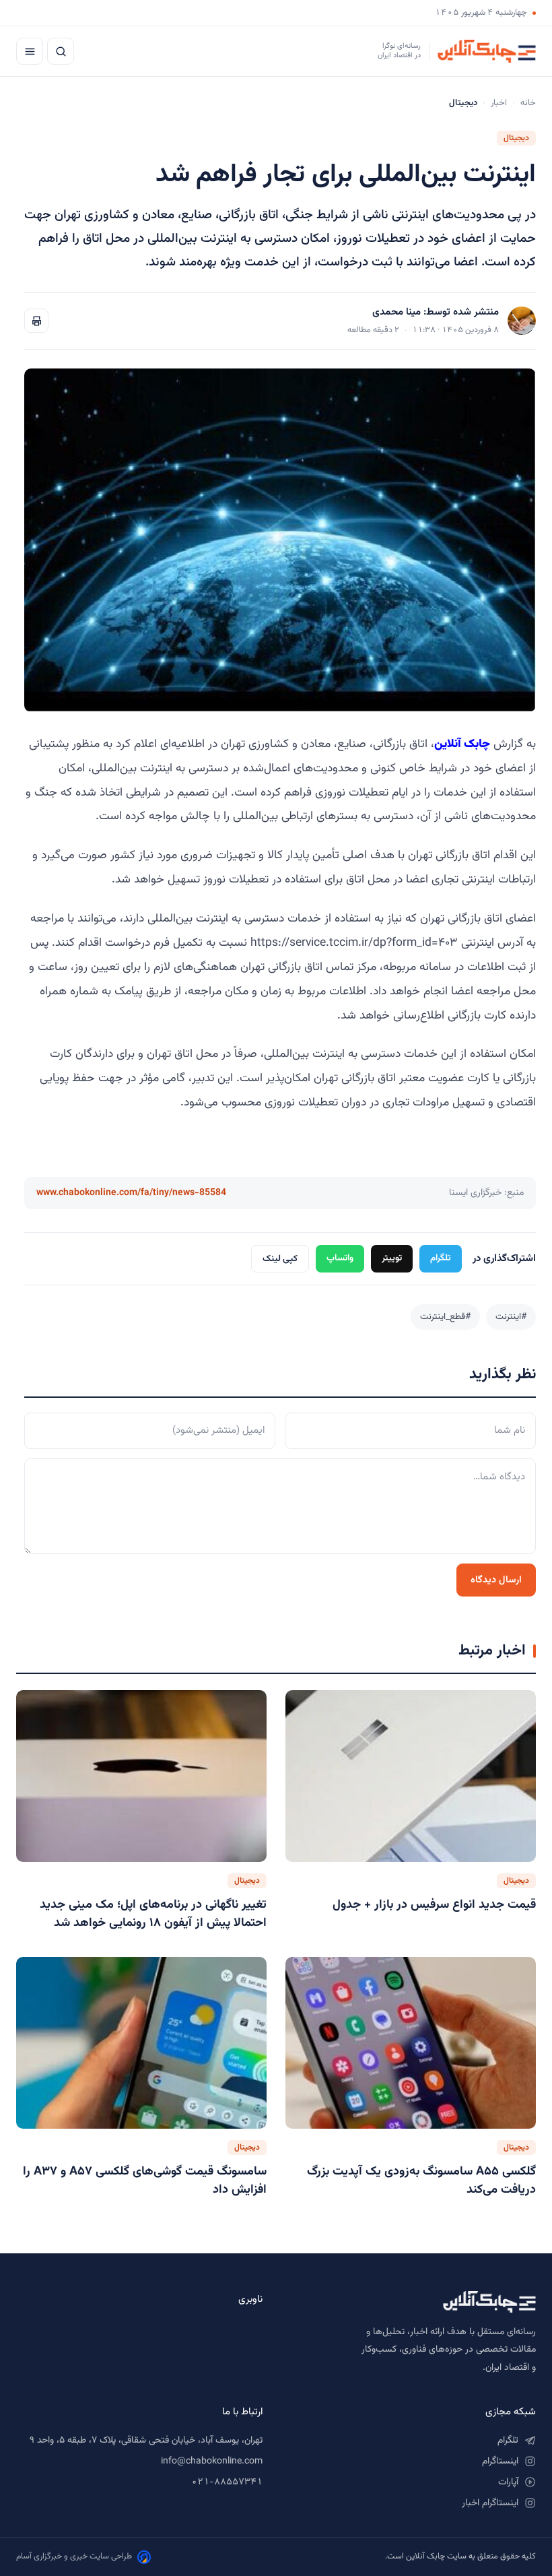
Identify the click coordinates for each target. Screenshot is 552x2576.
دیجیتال (516, 138)
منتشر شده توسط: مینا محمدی (436, 312)
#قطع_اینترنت (445, 1317)
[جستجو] (61, 51)
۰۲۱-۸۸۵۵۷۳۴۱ (227, 2482)
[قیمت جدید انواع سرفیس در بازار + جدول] (411, 1776)
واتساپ (340, 1258)
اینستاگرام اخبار (490, 2503)
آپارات (508, 2482)
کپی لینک (280, 1259)
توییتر (392, 1258)
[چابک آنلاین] (413, 2302)
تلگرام (441, 1258)
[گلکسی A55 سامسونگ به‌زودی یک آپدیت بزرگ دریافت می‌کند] (411, 2043)
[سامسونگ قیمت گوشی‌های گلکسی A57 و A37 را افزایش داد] (141, 2043)
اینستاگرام (500, 2461)
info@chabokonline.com (212, 2461)
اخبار (499, 103)
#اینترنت (511, 1317)
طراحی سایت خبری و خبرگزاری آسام (74, 2556)
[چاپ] (36, 321)
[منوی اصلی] (30, 51)
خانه (528, 103)
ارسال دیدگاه (496, 1580)
